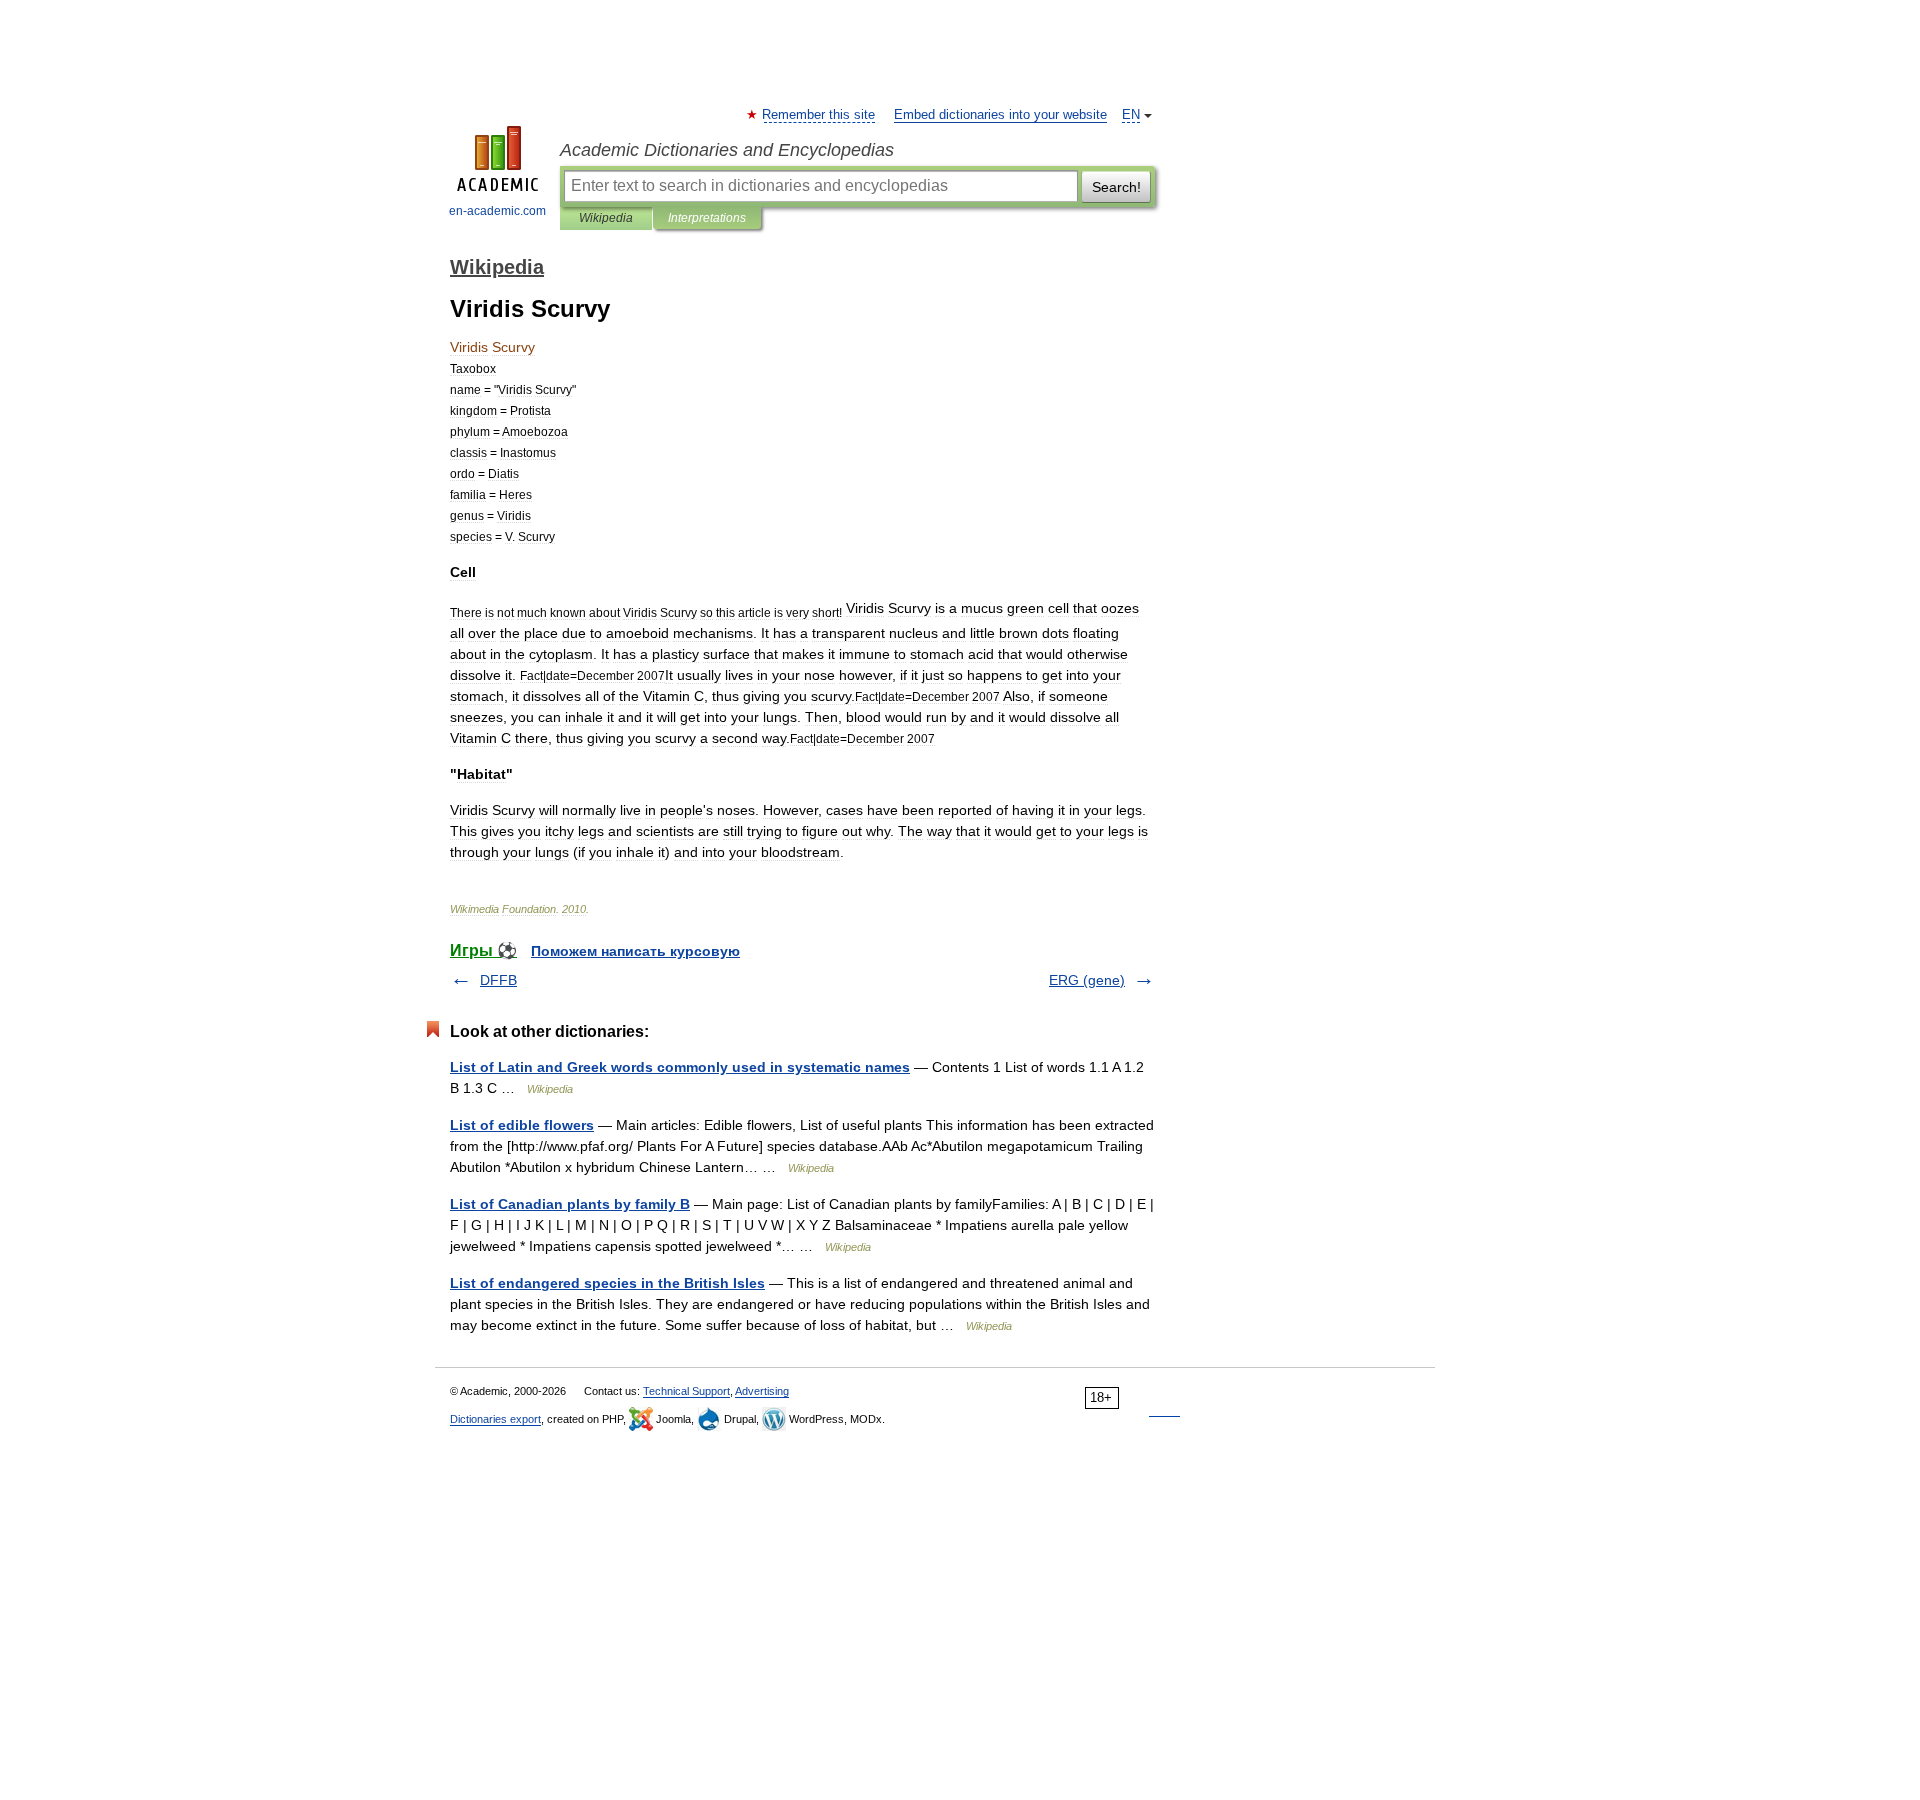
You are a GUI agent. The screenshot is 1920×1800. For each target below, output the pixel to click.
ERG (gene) (1087, 980)
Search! (1116, 187)
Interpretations (707, 218)
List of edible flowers (522, 1125)
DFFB (498, 980)
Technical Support (686, 1391)
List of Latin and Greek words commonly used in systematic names (680, 1067)
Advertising (762, 1391)
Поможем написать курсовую (635, 951)
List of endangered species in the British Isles (607, 1283)
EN (1131, 115)
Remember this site (819, 115)
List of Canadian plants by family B (570, 1204)
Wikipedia (606, 218)
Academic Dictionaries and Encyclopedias (727, 150)
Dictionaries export (495, 1419)
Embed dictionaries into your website (1000, 115)
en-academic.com (497, 211)
